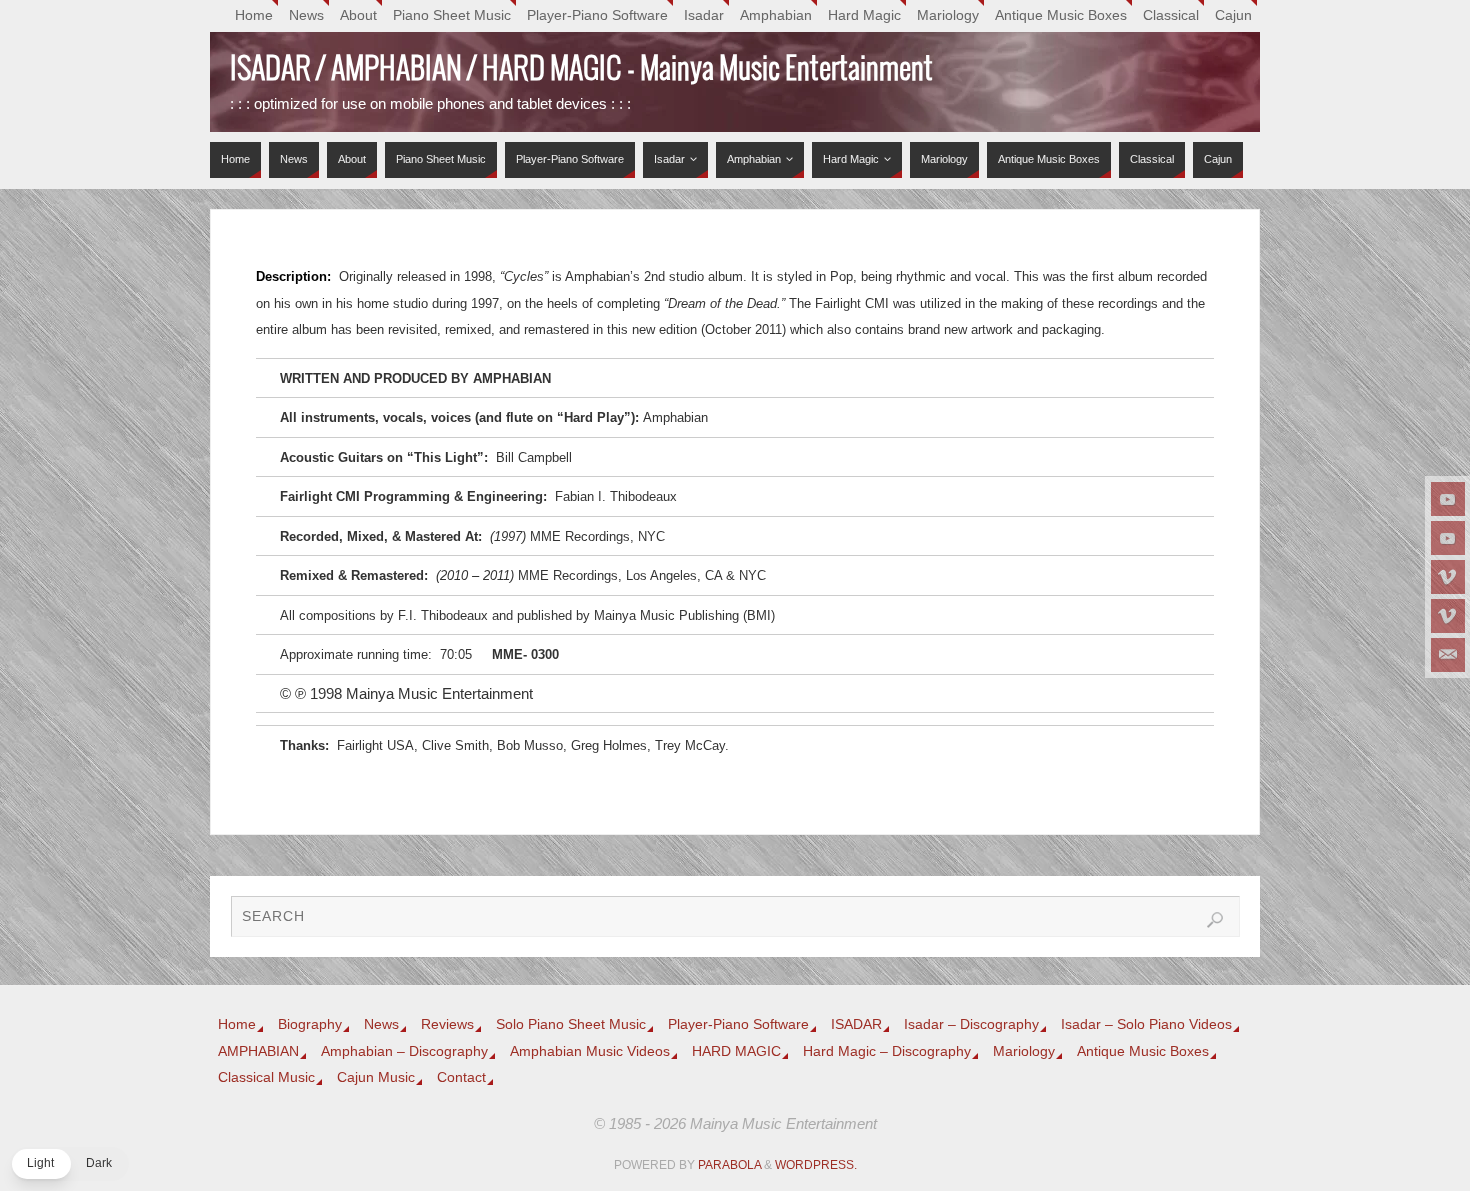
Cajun (1233, 15)
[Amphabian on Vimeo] (1448, 616)
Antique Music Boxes (1061, 15)
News (306, 15)
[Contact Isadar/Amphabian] (1448, 655)
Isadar (704, 15)
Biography (310, 1024)
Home (254, 15)
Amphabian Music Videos (590, 1051)
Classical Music (266, 1077)
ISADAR (856, 1024)
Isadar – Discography (971, 1024)
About (358, 15)
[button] (69, 1164)
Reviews (447, 1024)
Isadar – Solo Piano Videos (1146, 1024)
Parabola (729, 1165)
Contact (461, 1077)
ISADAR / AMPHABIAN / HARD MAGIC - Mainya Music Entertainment (581, 70)
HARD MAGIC (736, 1051)
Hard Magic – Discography (887, 1051)
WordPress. (816, 1165)
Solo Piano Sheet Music (571, 1024)
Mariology (948, 15)
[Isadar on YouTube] (1448, 499)
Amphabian (776, 15)
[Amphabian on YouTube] (1448, 538)
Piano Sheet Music (452, 15)
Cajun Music (376, 1077)
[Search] (1215, 920)
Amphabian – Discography (404, 1051)
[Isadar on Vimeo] (1448, 577)
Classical (1171, 15)
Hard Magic (864, 15)
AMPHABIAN (258, 1051)
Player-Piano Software (597, 15)
